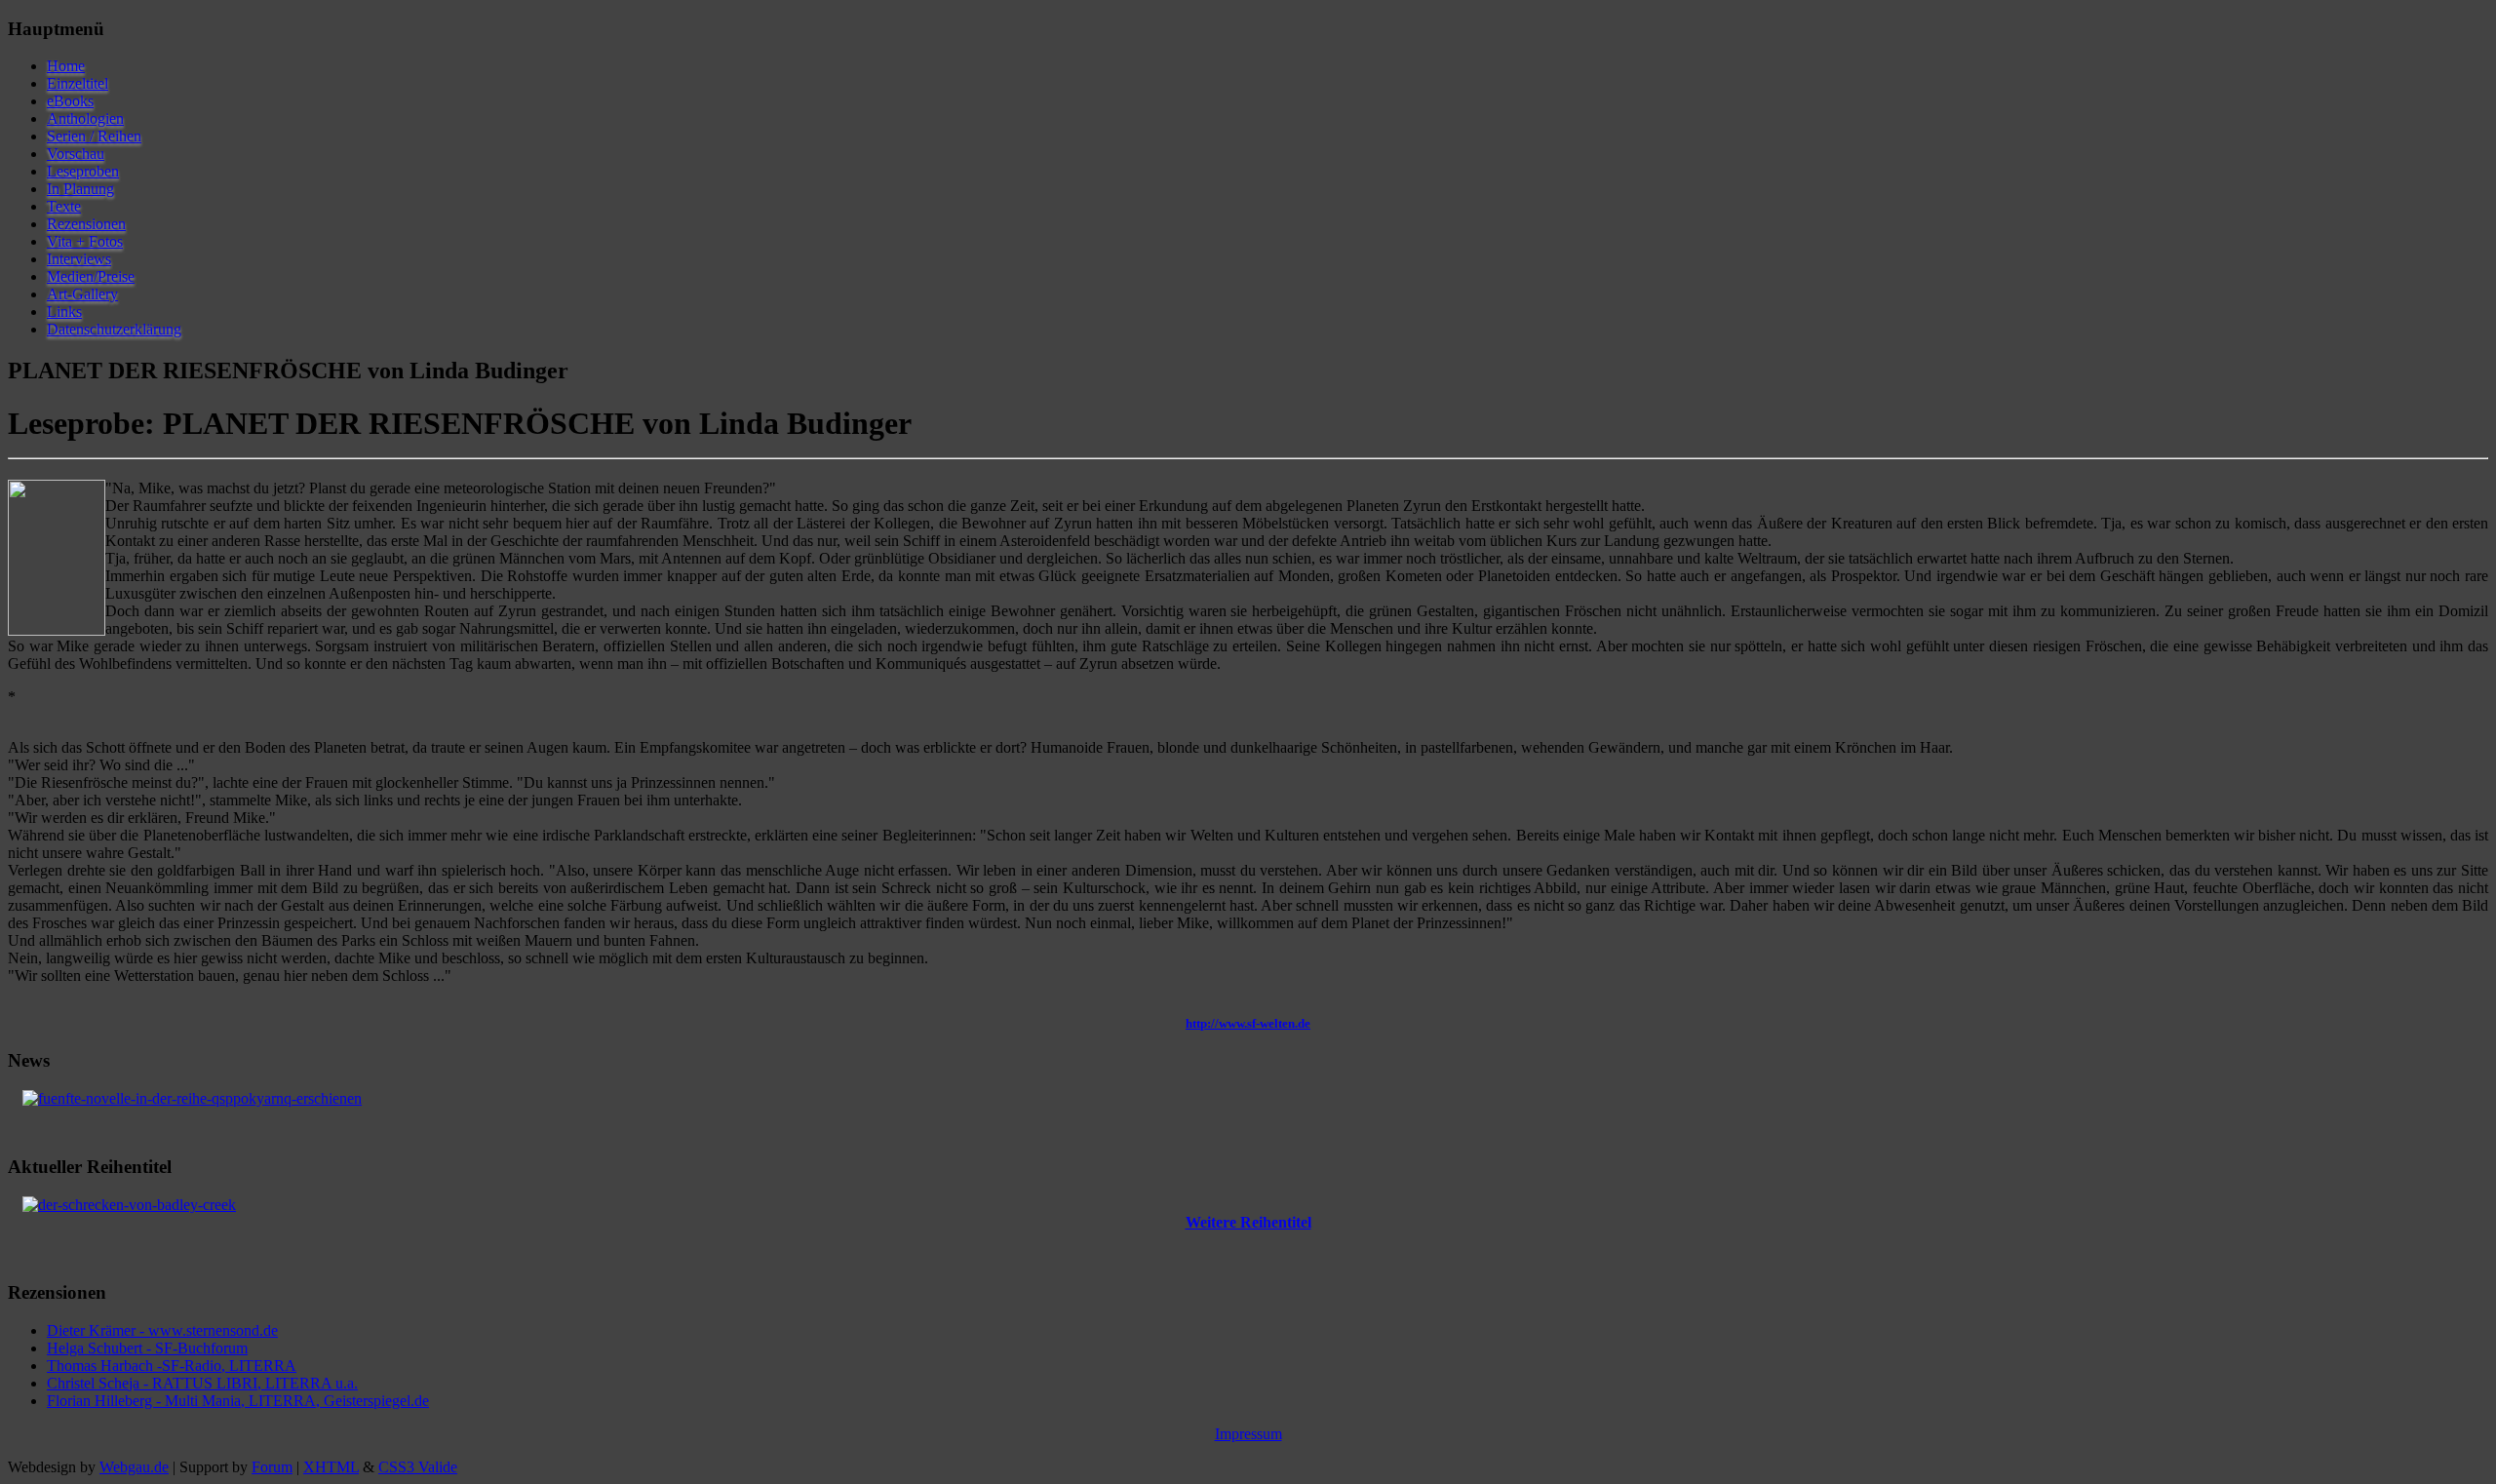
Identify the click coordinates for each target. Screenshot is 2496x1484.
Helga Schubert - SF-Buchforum (147, 1348)
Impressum (1248, 1434)
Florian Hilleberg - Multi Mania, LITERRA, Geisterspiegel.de (238, 1401)
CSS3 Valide (418, 1467)
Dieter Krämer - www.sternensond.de (162, 1330)
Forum (272, 1467)
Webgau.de (134, 1467)
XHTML (331, 1467)
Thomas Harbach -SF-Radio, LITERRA (172, 1366)
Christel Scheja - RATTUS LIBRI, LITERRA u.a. (202, 1383)
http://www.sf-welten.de (1248, 1023)
